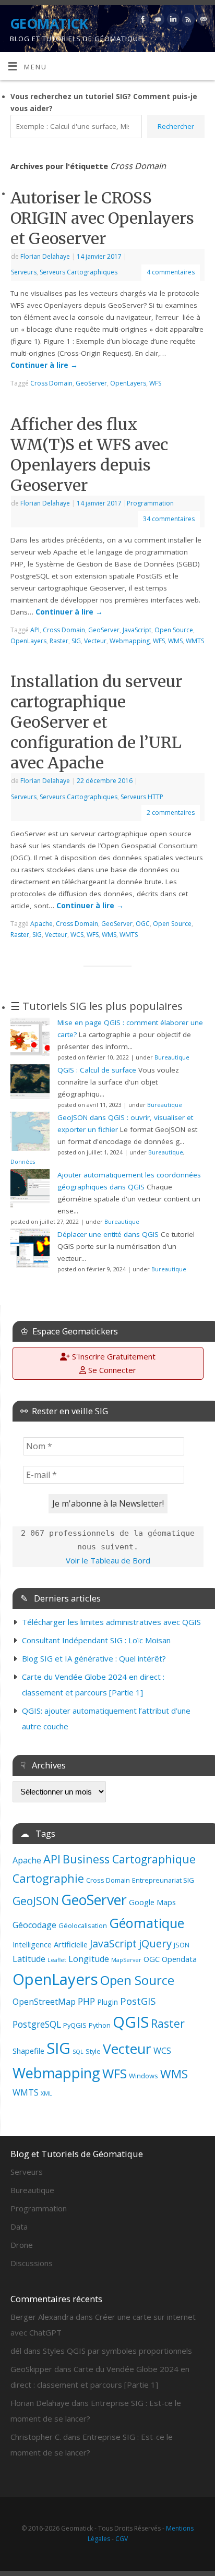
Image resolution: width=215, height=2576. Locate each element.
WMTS (26, 2092)
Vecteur (127, 2049)
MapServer (126, 1960)
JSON (182, 1945)
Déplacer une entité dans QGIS (108, 1234)
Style (93, 2051)
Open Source (137, 1980)
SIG (58, 2048)
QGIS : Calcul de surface (97, 1070)
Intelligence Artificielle (50, 1944)
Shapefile (28, 2051)
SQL (78, 2052)
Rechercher (176, 126)
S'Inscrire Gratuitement (113, 1356)
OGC (152, 1959)
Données (23, 1161)
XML (46, 2093)
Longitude (89, 1959)
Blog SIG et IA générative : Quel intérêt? (94, 1658)
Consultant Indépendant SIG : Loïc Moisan (96, 1640)
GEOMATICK (49, 23)
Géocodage (34, 1925)
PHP (86, 2001)
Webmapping (56, 2073)
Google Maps (152, 1902)
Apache (27, 1860)
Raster (168, 2023)
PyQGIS (75, 2025)
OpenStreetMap (44, 2002)
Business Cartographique (129, 1859)
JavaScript (113, 1943)
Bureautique (172, 1057)
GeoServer (94, 1900)
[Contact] (202, 21)
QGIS (131, 2022)
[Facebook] (142, 21)
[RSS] (187, 21)
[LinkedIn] (172, 21)
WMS (174, 2074)
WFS (115, 2073)
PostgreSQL (37, 2024)
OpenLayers (55, 1979)
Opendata (179, 1959)
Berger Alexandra (42, 2317)
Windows (144, 2076)
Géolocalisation (83, 1925)
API (52, 1859)
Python (100, 2025)
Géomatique (147, 1923)
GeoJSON (36, 1901)
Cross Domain (108, 1880)
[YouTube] (157, 21)
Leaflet (57, 1960)
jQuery (155, 1943)
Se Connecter (111, 1370)
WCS (162, 2051)
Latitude (29, 1959)
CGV (122, 2539)
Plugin (107, 2002)
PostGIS (138, 2001)
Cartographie (48, 1878)
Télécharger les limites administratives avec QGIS (111, 1622)
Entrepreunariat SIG (163, 1880)
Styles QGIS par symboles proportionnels (117, 2351)
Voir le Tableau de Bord (108, 1560)
